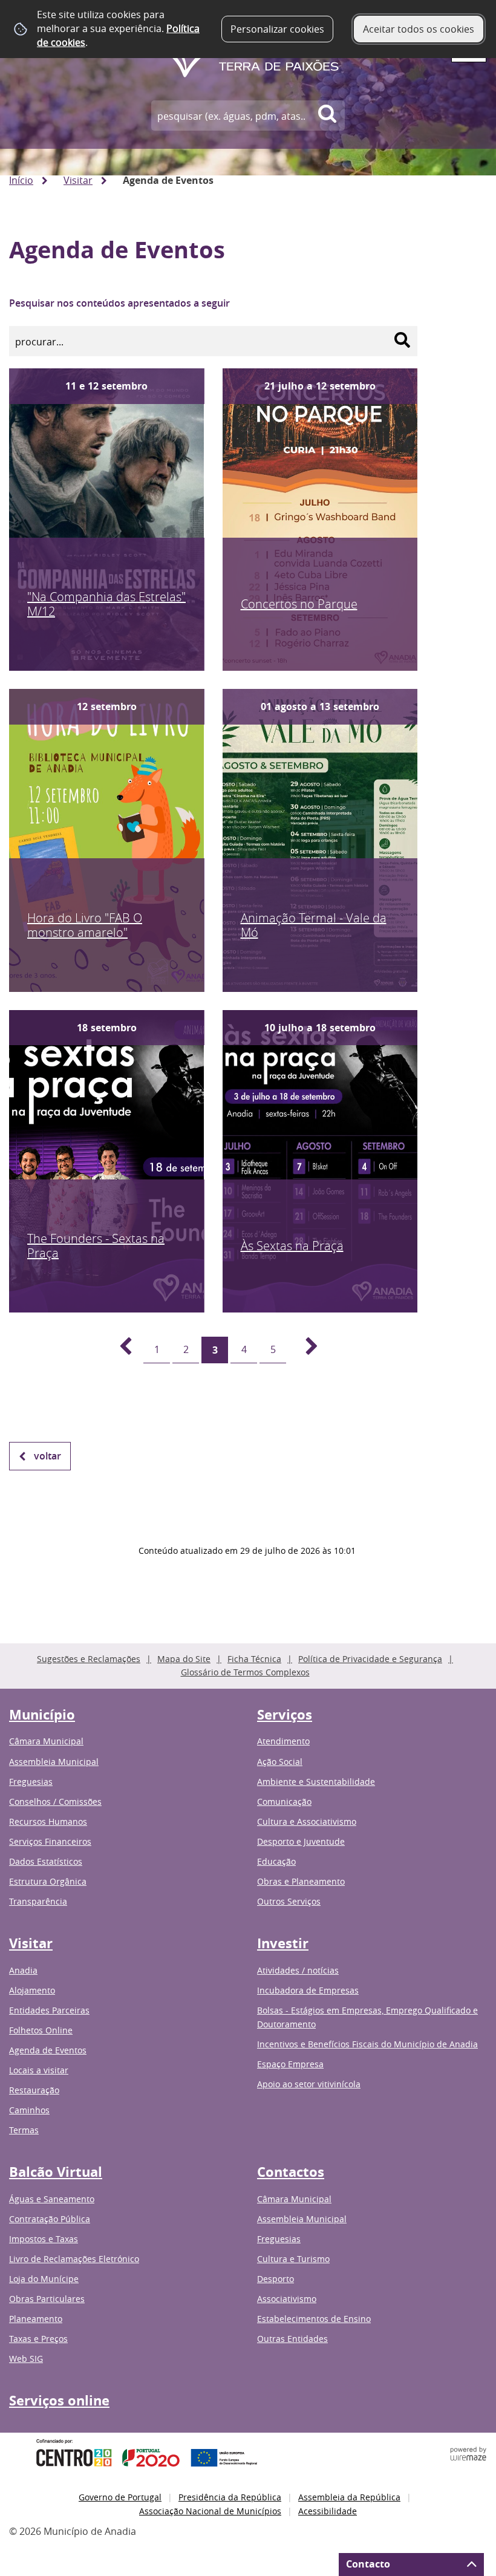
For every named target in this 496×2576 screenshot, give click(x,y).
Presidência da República (230, 2497)
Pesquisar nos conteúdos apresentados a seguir (119, 303)
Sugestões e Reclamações (89, 1659)
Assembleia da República (349, 2497)
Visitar (78, 180)
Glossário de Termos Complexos (245, 1672)
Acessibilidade (328, 2511)
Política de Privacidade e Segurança (370, 1659)
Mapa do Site (184, 1659)
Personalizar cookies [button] (277, 29)
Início (21, 180)
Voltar (47, 1456)
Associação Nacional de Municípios (210, 2511)
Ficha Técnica (254, 1659)
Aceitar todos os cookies (419, 29)
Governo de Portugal (120, 2497)
